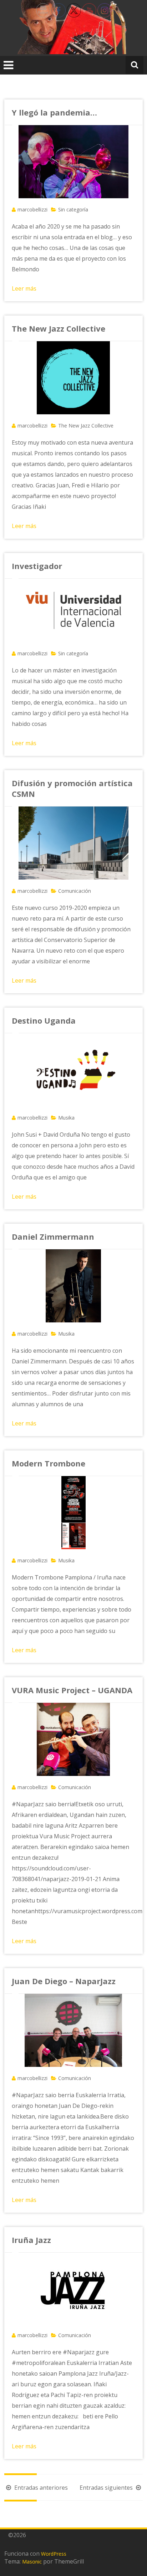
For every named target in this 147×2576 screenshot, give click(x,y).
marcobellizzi (32, 209)
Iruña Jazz (31, 2240)
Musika (66, 1118)
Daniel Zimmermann (53, 1236)
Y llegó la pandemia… (54, 112)
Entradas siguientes (107, 2488)
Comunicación (75, 891)
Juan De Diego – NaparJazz (64, 1981)
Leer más (24, 288)
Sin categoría (73, 209)
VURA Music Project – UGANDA (72, 1690)
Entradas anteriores (40, 2488)
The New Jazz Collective (59, 328)
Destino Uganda (44, 1020)
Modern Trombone (49, 1463)
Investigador (37, 566)
